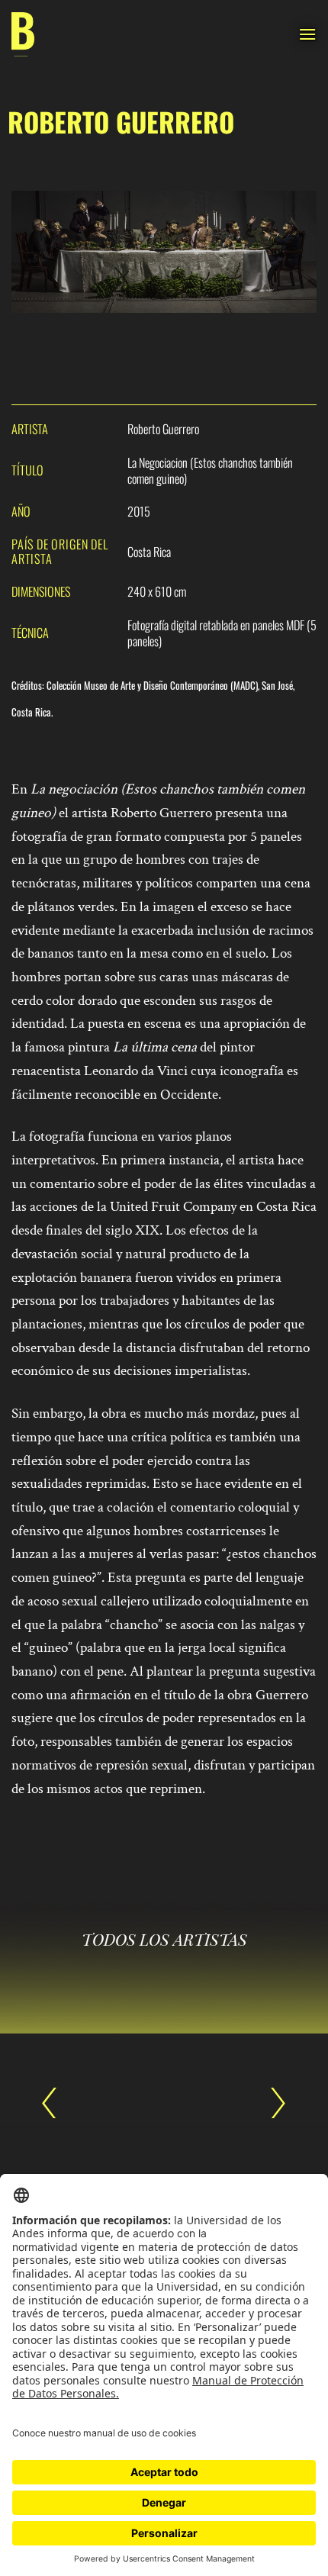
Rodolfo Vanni (271, 2103)
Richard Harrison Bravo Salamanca (57, 2103)
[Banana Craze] (23, 35)
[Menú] (307, 34)
